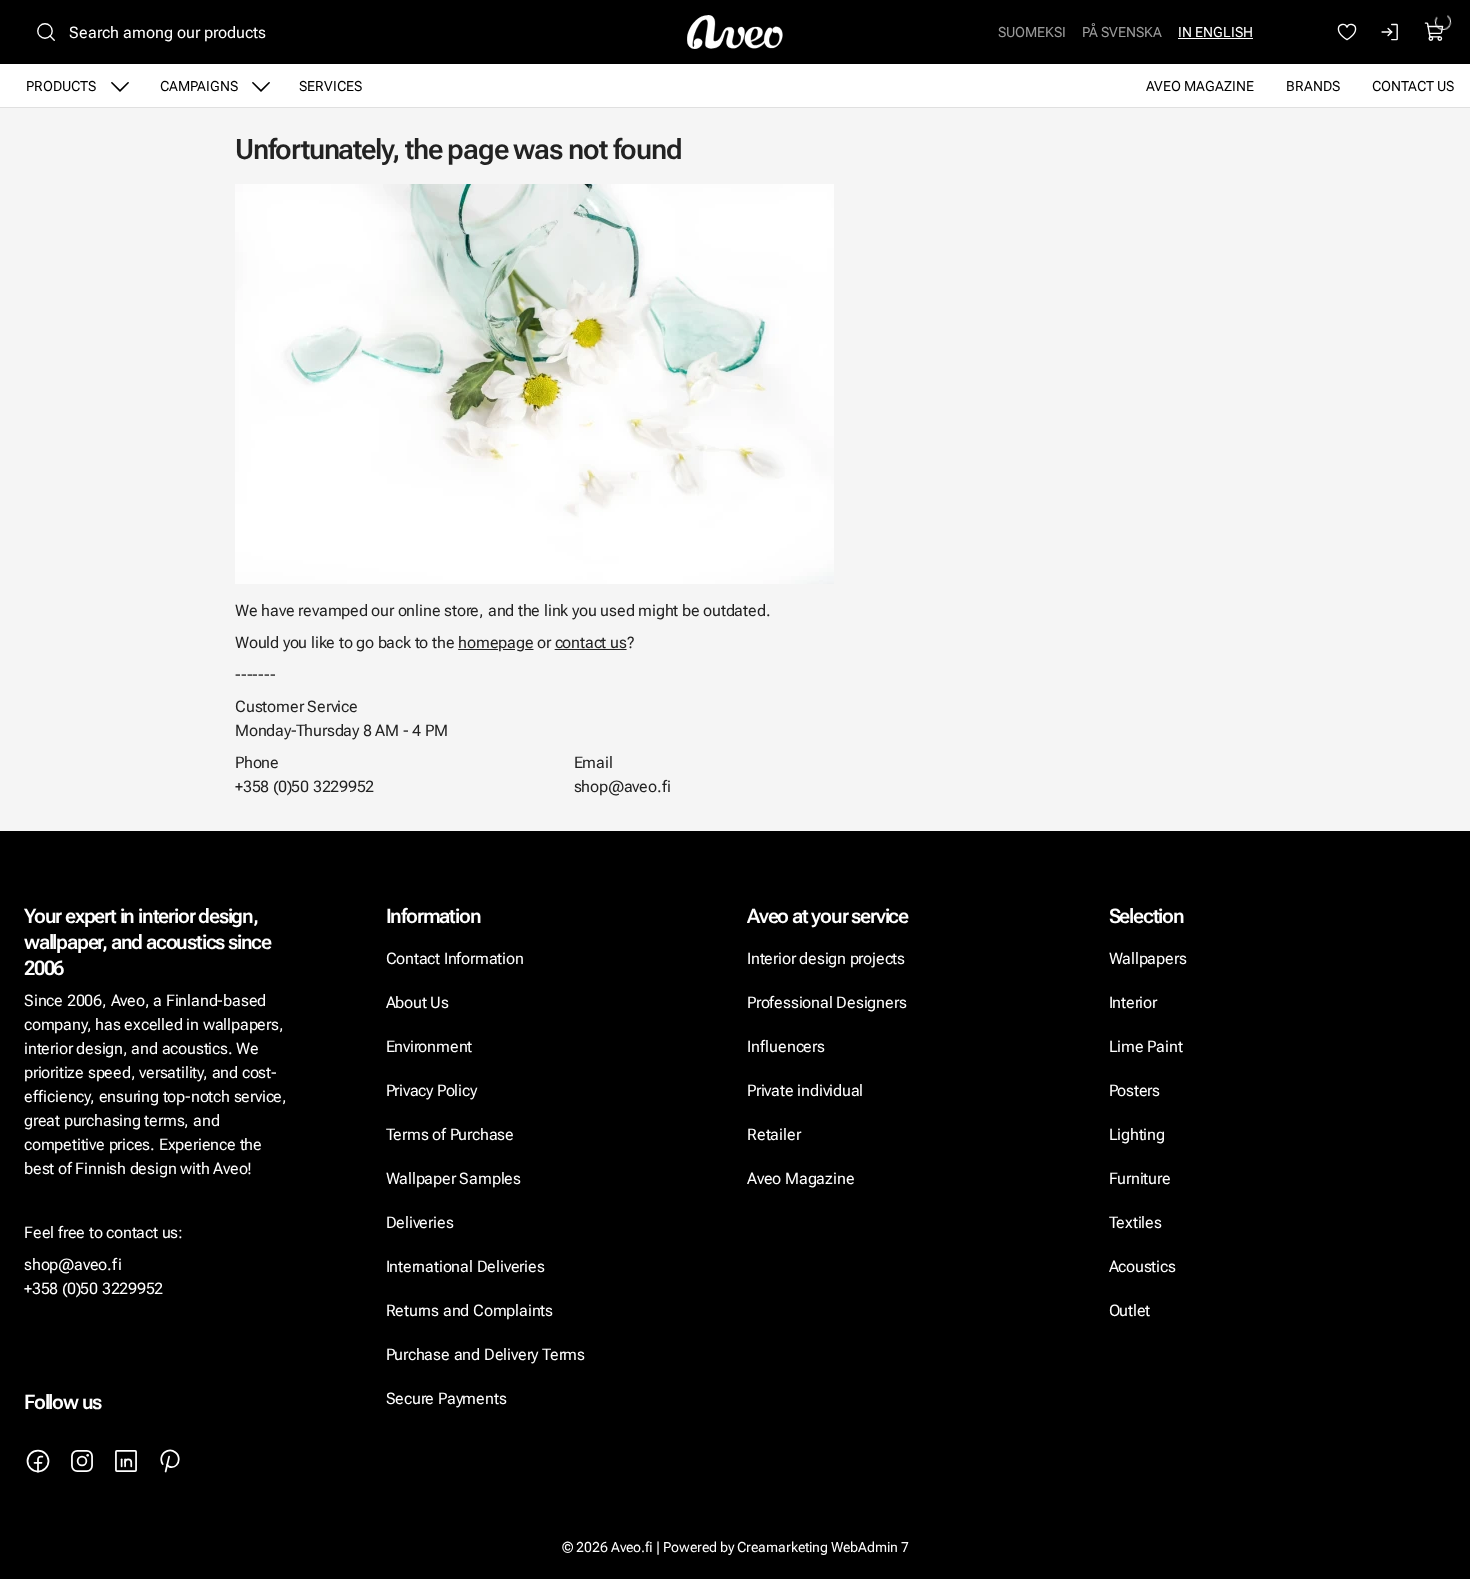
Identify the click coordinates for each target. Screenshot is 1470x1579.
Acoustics (1142, 1266)
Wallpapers (1148, 958)
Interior (1133, 1002)
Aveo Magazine (1200, 86)
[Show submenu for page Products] (120, 86)
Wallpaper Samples (453, 1178)
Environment (429, 1046)
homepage (495, 642)
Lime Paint (1146, 1046)
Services (330, 86)
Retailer (773, 1134)
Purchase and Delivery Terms (485, 1354)
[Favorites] (1347, 32)
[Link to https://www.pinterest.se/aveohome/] (170, 1461)
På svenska (1122, 32)
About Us (417, 1002)
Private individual (805, 1090)
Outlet (1130, 1310)
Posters (1135, 1090)
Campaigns (199, 86)
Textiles (1135, 1222)
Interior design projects (826, 958)
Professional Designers (826, 1002)
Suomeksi (1032, 32)
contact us (591, 642)
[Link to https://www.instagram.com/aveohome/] (82, 1461)
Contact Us (1413, 86)
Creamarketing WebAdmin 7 (823, 1547)
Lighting (1139, 1134)
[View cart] (1435, 32)
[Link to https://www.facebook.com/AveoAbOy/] (38, 1461)
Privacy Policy (431, 1090)
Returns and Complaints (469, 1310)
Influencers (786, 1046)
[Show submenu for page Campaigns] (261, 86)
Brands (1313, 86)
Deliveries (420, 1222)
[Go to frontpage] (735, 32)
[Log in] (1391, 32)
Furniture (1140, 1178)
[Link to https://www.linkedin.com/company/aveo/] (126, 1461)
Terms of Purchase (452, 1134)
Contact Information (455, 958)
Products (61, 86)
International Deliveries (465, 1266)
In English (1215, 32)
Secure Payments (446, 1398)
